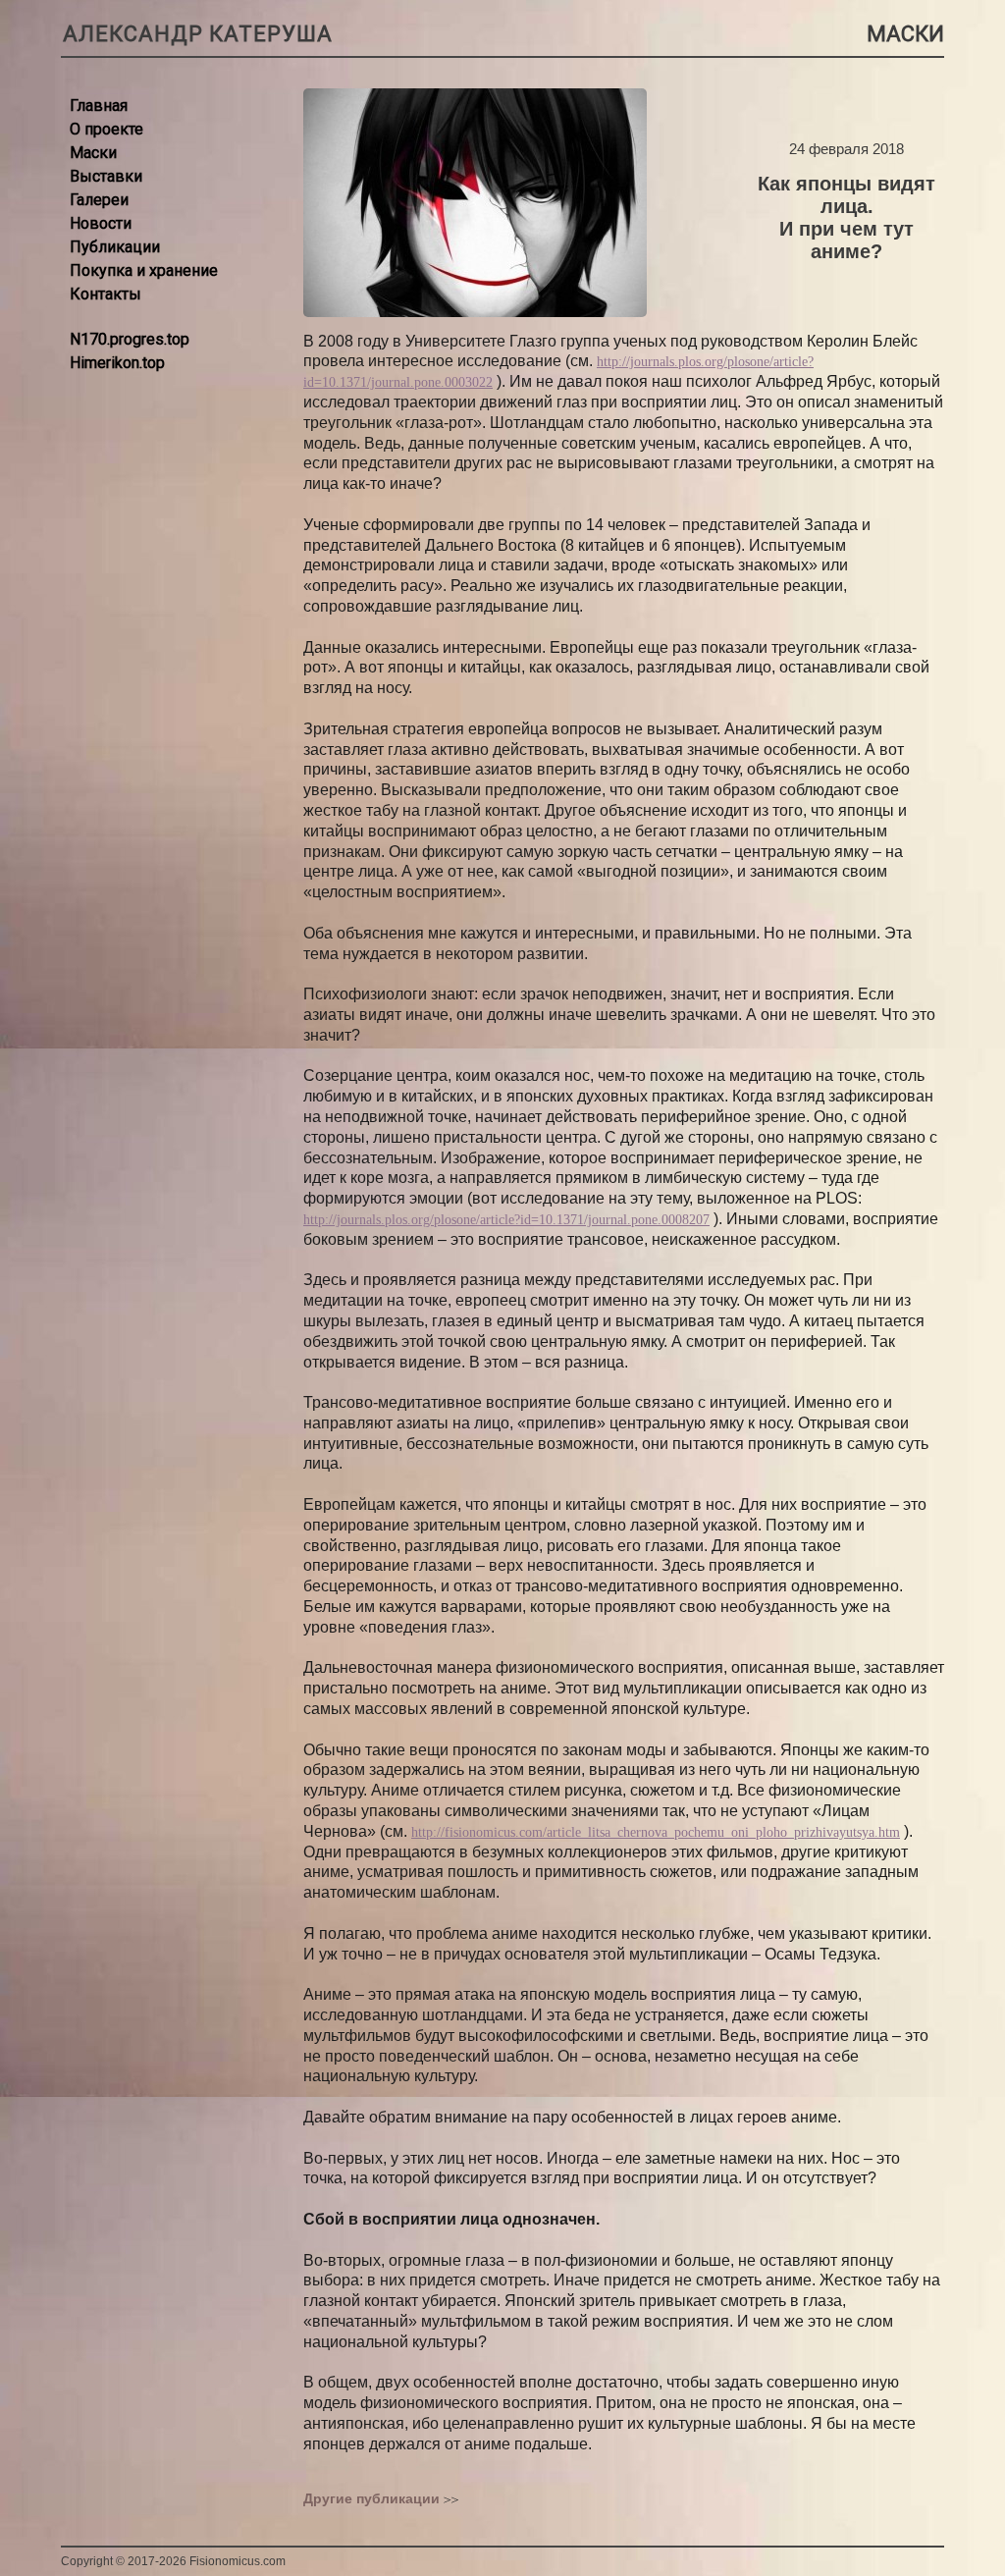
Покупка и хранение (144, 270)
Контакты (106, 294)
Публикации (115, 247)
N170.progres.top (130, 339)
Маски (93, 153)
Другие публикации (371, 2498)
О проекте (106, 129)
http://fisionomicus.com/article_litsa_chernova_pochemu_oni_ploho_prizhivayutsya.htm (656, 1832)
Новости (101, 223)
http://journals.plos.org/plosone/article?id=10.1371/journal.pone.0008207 (506, 1220)
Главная (99, 106)
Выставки (106, 176)
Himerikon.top (117, 363)
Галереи (99, 200)
